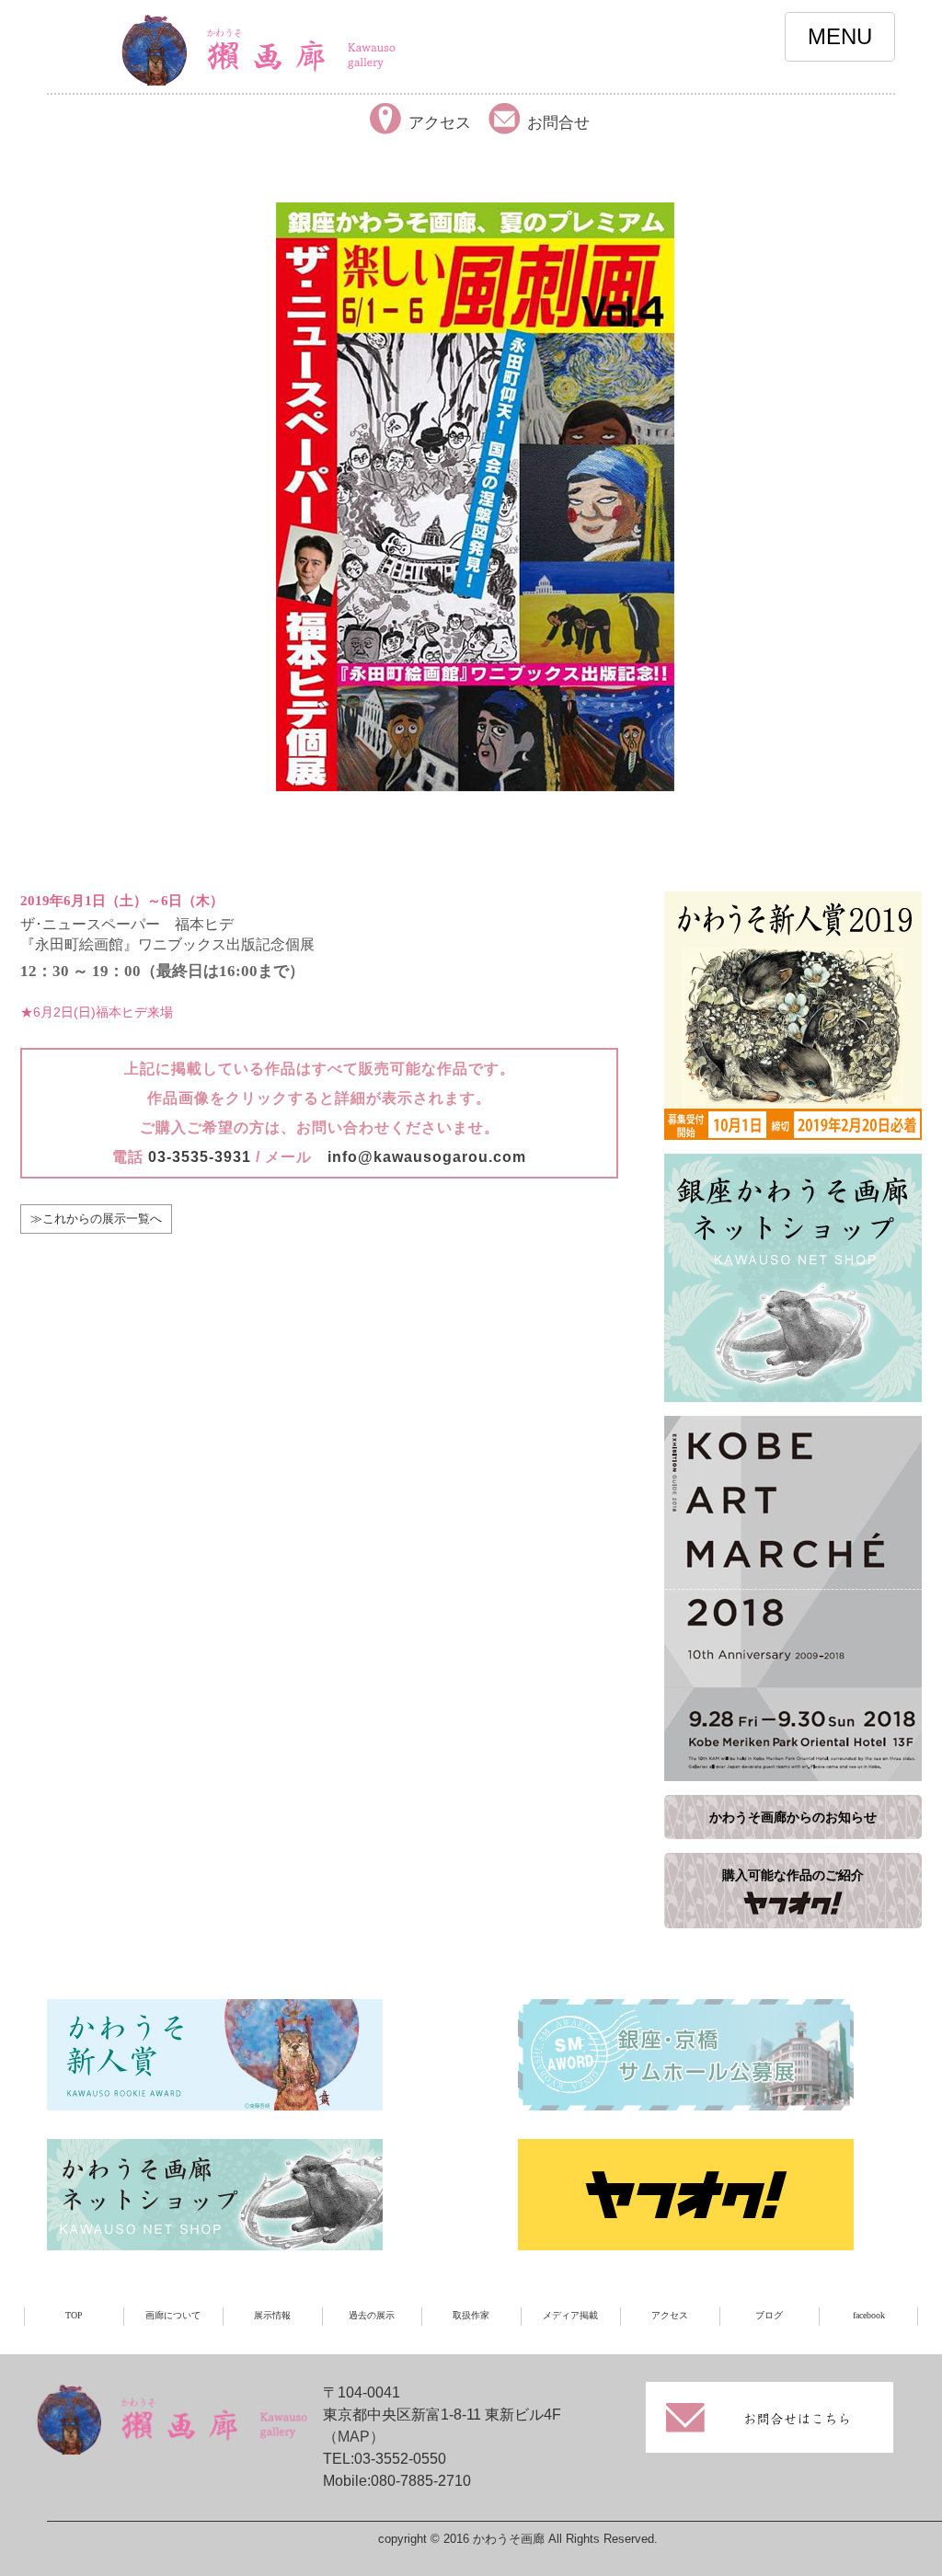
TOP (74, 2315)
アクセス (670, 2315)
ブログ (769, 2315)
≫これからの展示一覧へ (96, 1219)
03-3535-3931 (200, 1157)
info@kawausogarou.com (427, 1157)
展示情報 (272, 2315)
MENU (840, 36)
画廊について (173, 2315)
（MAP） (354, 2437)
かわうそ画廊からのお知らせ (793, 1817)
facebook (869, 2315)
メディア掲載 (570, 2315)
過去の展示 (372, 2315)
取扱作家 (471, 2315)
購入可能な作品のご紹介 (793, 1875)
